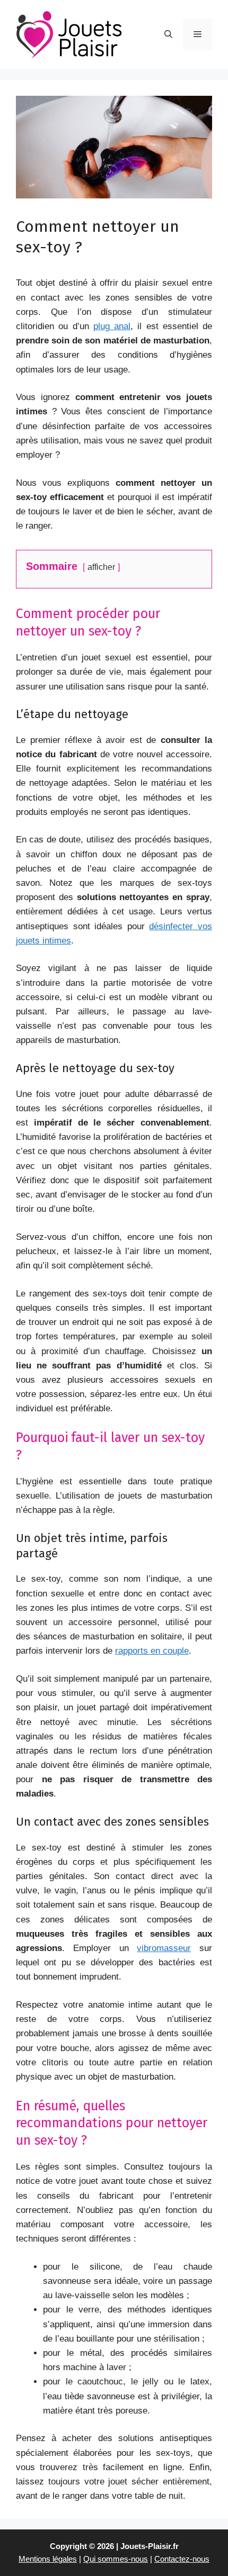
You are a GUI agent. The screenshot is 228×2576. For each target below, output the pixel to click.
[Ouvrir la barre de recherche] (168, 34)
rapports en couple (152, 1651)
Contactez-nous (182, 2559)
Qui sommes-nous (116, 2559)
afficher (101, 567)
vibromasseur (164, 1948)
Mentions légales (48, 2559)
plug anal (112, 326)
